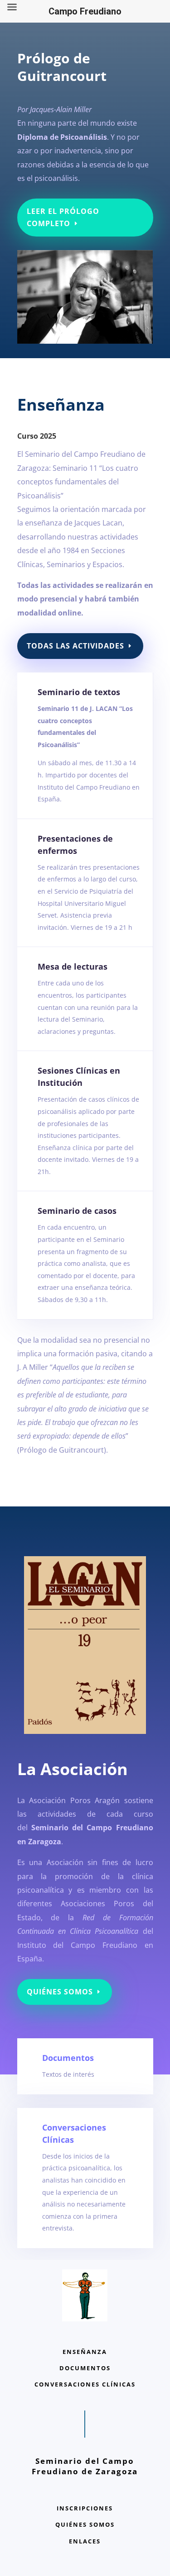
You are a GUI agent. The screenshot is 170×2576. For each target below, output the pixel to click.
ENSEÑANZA (85, 2352)
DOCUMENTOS (85, 2368)
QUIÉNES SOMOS (85, 2524)
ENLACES (85, 2541)
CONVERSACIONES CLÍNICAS (85, 2384)
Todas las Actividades (75, 646)
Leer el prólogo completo (63, 217)
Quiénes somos (60, 1992)
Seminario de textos (79, 692)
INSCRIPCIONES (85, 2508)
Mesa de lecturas (73, 966)
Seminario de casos (77, 1211)
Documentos (68, 2058)
